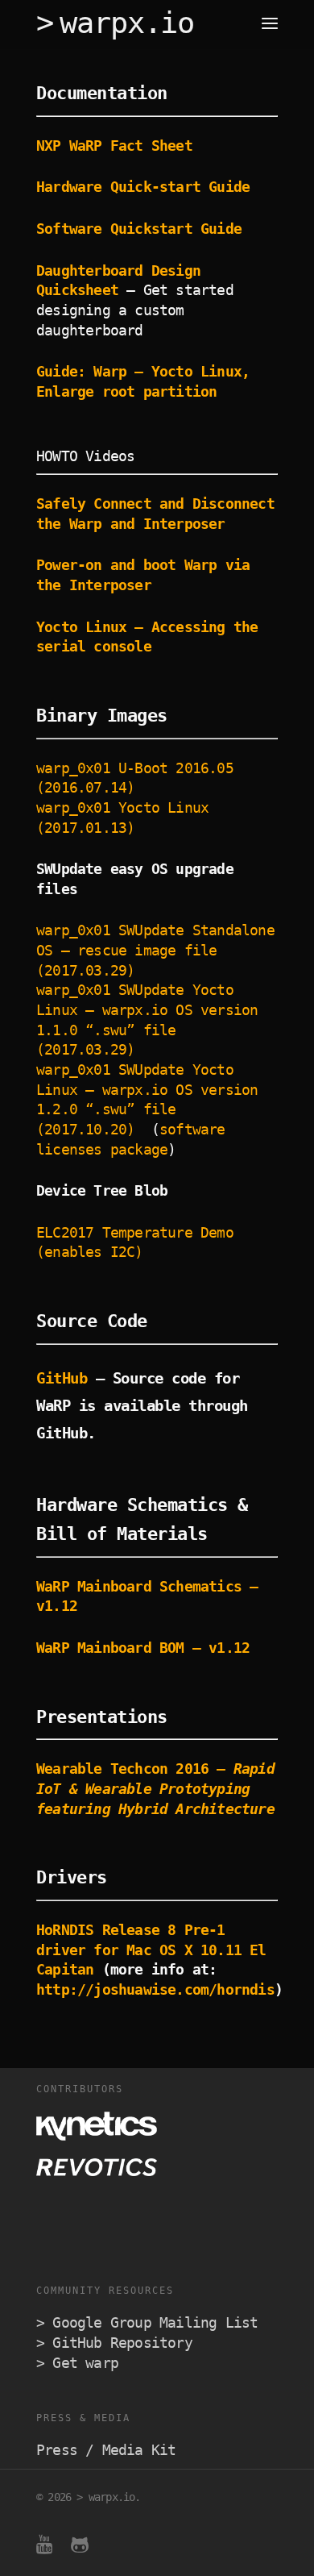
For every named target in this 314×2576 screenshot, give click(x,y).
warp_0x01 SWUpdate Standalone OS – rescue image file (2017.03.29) (155, 950)
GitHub (66, 1378)
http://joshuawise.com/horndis (155, 1990)
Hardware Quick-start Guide (143, 187)
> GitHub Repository (114, 2343)
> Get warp (77, 2363)
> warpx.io (115, 23)
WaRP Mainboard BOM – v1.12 (143, 1648)
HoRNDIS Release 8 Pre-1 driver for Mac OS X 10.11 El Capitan (151, 1950)
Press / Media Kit (106, 2450)
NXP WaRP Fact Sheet (114, 146)
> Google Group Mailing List (147, 2323)
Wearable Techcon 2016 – (155, 1789)
